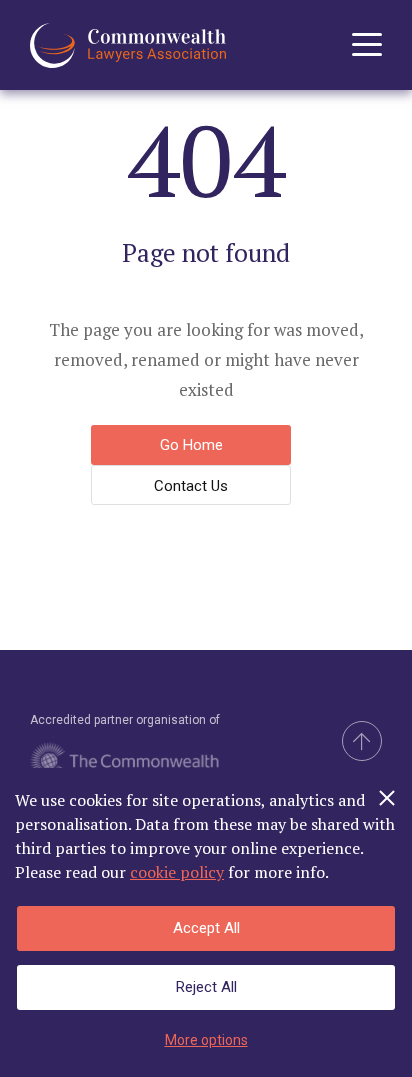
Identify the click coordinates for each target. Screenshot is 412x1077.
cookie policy (177, 872)
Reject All (206, 987)
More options (206, 1040)
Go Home (191, 445)
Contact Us (191, 486)
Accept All (206, 928)
